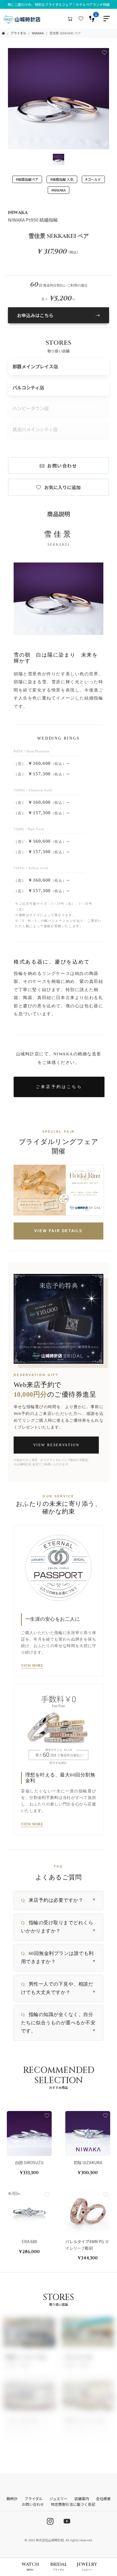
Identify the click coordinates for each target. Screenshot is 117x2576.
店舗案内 (82, 2499)
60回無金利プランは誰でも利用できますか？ (58, 1958)
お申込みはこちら (35, 315)
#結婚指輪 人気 (62, 179)
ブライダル (18, 33)
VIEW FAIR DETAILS (58, 1231)
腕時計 (12, 2499)
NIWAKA (38, 33)
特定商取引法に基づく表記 (73, 2504)
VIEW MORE (32, 1666)
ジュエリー (58, 2499)
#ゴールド (93, 179)
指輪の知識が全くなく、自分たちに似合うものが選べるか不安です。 (58, 2023)
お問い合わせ (62, 466)
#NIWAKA (58, 190)
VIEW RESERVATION (56, 1445)
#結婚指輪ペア (27, 179)
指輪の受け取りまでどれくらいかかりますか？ (58, 1927)
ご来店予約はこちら (59, 1087)
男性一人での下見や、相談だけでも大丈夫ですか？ (58, 1988)
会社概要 (103, 2499)
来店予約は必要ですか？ (58, 1900)
